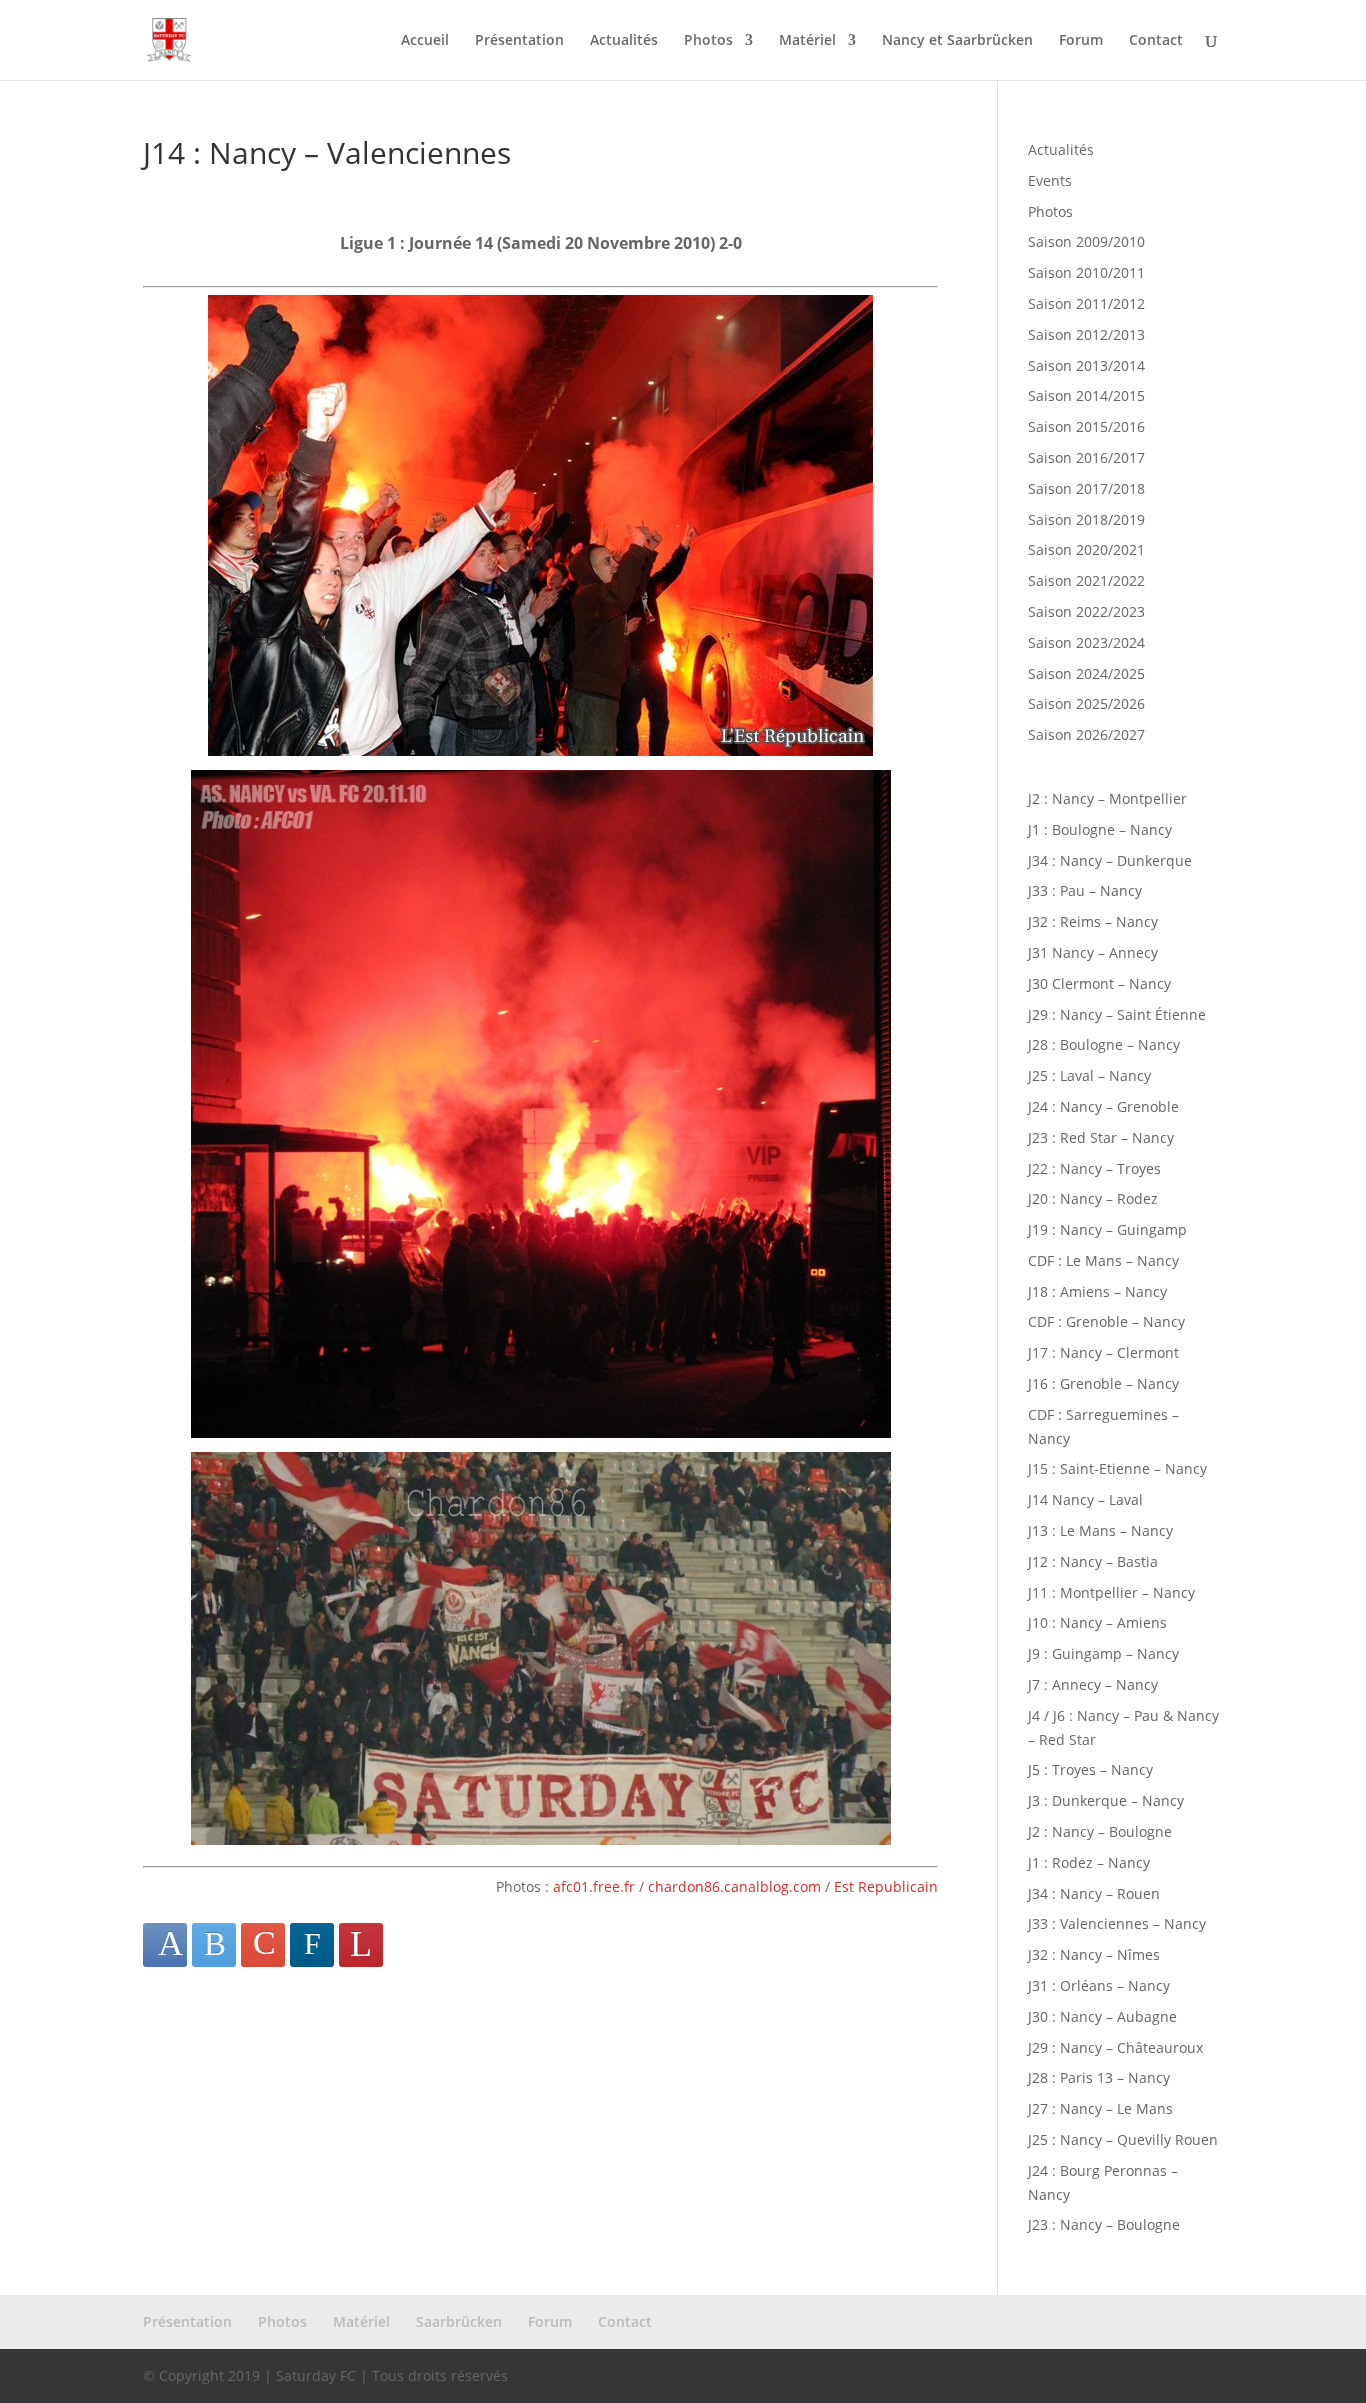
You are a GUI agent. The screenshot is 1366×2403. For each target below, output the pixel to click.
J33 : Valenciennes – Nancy (1117, 1923)
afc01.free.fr (594, 1886)
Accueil (425, 41)
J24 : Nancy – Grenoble (1103, 1106)
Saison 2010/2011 (1086, 272)
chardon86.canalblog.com (734, 1886)
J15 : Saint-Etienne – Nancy (1117, 1468)
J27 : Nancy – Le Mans (1100, 2108)
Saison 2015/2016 (1086, 426)
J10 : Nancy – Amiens (1097, 1622)
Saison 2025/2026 (1086, 703)
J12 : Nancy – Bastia (1093, 1561)
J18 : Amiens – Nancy (1097, 1291)
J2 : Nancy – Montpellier (1107, 798)
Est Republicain (886, 1886)
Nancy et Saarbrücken (957, 41)
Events (1050, 180)
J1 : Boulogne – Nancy (1100, 829)
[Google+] (263, 1945)
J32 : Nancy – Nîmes (1094, 1954)
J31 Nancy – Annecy (1093, 952)
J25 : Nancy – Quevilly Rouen (1123, 2139)
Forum (1081, 41)
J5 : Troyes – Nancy (1090, 1769)
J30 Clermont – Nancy (1099, 983)
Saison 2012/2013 (1086, 334)
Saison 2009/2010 (1086, 241)
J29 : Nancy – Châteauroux (1115, 2047)
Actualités (624, 41)
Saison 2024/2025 (1086, 673)
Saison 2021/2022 (1086, 580)
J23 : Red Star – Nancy (1101, 1137)
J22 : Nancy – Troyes (1094, 1168)
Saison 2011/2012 (1086, 303)
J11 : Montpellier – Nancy (1111, 1592)
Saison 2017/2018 (1086, 488)
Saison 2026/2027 (1086, 734)
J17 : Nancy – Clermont (1103, 1352)
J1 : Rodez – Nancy (1089, 1862)
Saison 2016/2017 (1086, 457)
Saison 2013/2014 (1086, 365)
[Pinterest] (361, 1945)
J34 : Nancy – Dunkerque (1110, 860)
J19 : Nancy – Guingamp (1107, 1229)
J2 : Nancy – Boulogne (1100, 1831)
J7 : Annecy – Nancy (1093, 1684)
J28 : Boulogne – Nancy (1104, 1044)
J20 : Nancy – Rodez (1093, 1198)
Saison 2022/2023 (1086, 611)
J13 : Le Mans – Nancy (1100, 1530)
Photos (708, 41)
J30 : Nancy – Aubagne (1102, 2016)
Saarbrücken (459, 2321)
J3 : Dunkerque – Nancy (1106, 1800)
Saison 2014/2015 (1086, 395)
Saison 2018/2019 (1086, 519)
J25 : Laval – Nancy (1089, 1075)
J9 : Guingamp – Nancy (1103, 1653)
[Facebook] (165, 1945)
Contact (1156, 41)
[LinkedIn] (312, 1945)
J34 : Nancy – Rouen (1094, 1893)
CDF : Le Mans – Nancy (1103, 1260)
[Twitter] (214, 1945)
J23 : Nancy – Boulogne (1104, 2224)
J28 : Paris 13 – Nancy (1099, 2077)
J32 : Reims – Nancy (1093, 921)
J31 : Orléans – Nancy (1099, 1985)
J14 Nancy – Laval (1085, 1499)
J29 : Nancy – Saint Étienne (1117, 1014)
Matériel (807, 41)
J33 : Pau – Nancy (1085, 890)
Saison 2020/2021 (1086, 549)
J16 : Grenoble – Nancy (1103, 1383)
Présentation (519, 41)
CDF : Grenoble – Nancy (1106, 1321)
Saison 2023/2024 (1086, 642)
